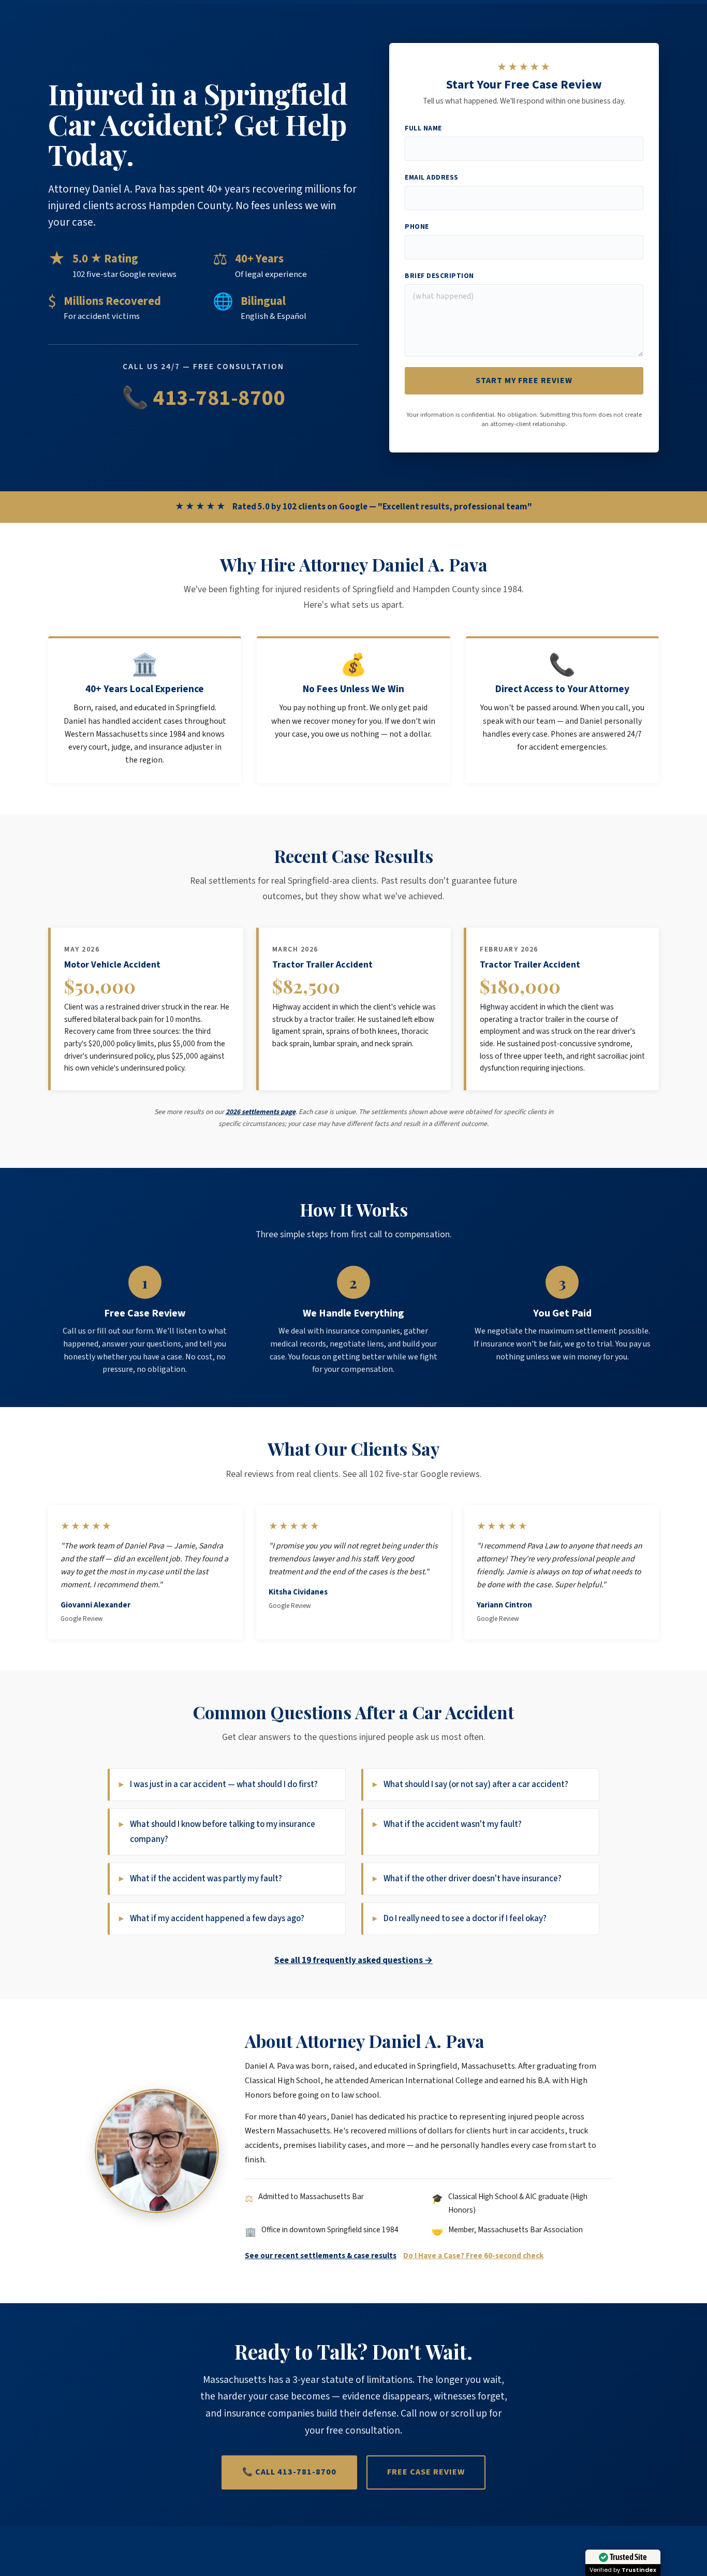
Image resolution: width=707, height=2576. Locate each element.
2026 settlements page (261, 1112)
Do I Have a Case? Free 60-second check (473, 2256)
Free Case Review (426, 2472)
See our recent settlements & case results (321, 2256)
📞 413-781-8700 (203, 398)
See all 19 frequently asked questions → (353, 1960)
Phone (417, 226)
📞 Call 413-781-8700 (289, 2472)
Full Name (423, 128)
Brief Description (439, 276)
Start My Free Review (524, 380)
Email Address (432, 177)
